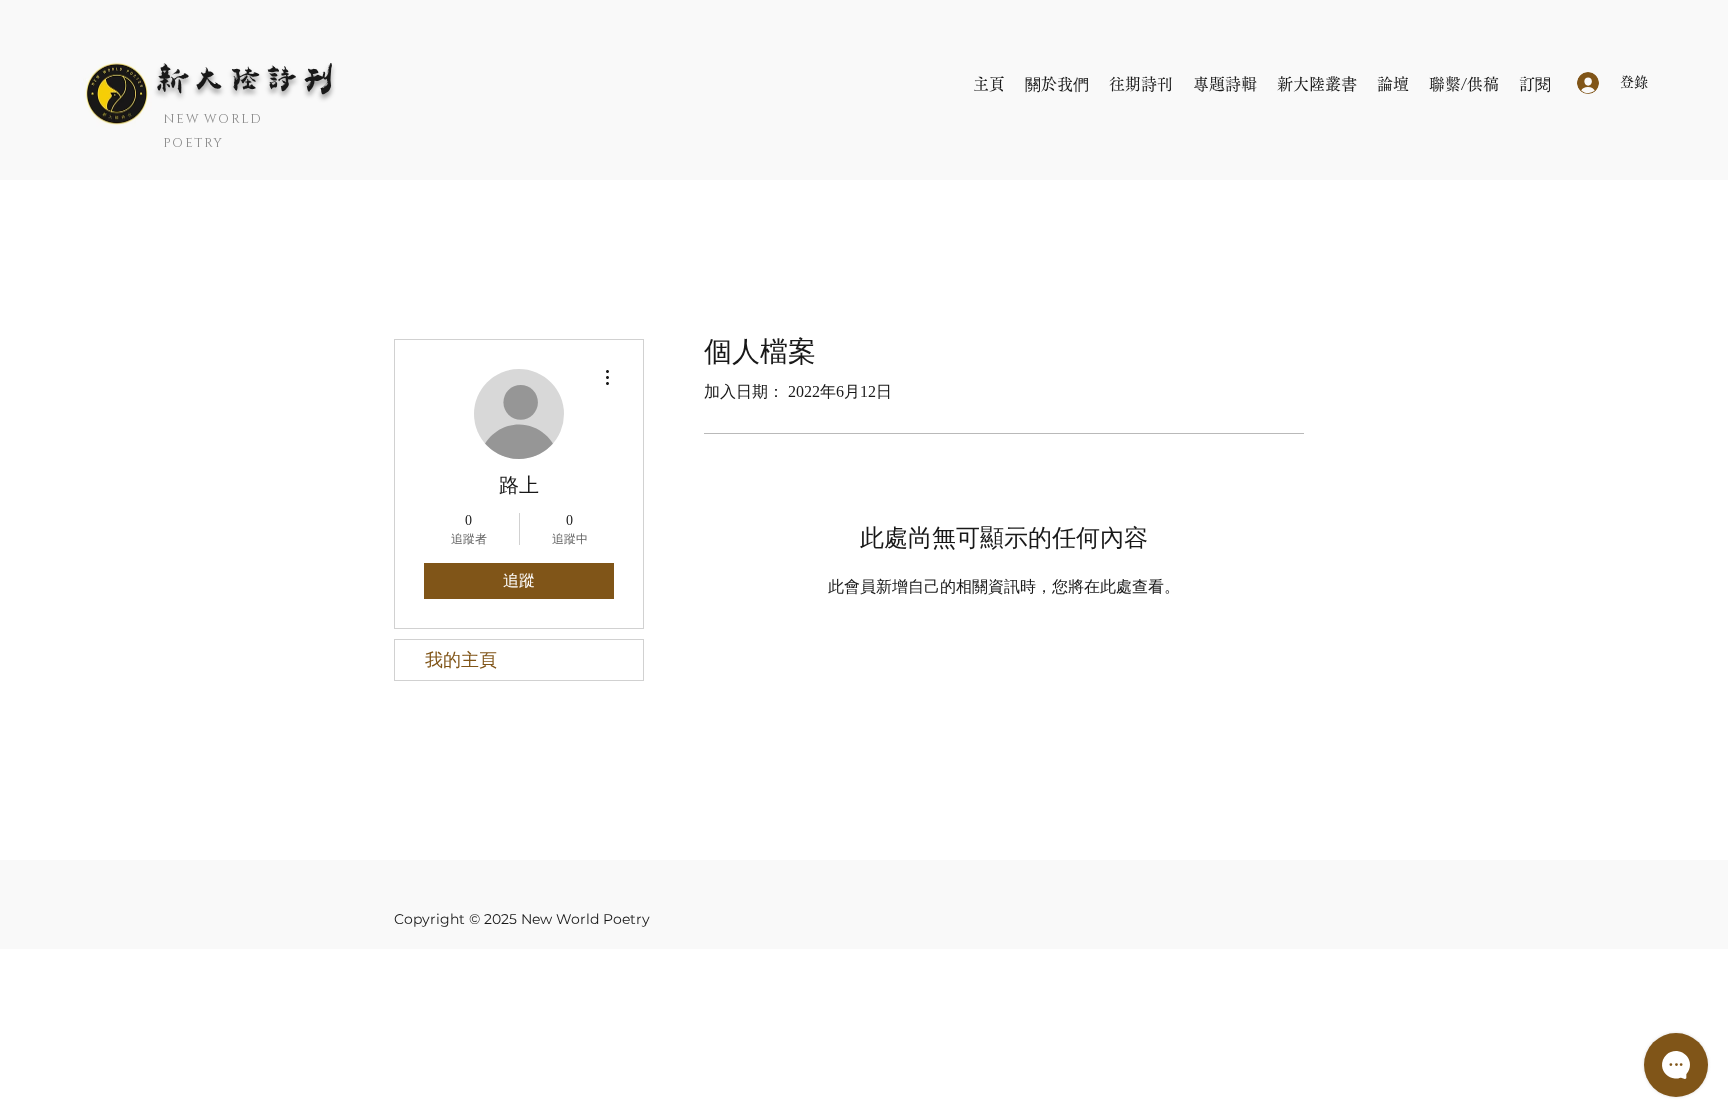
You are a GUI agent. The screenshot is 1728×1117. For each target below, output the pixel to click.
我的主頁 (461, 660)
